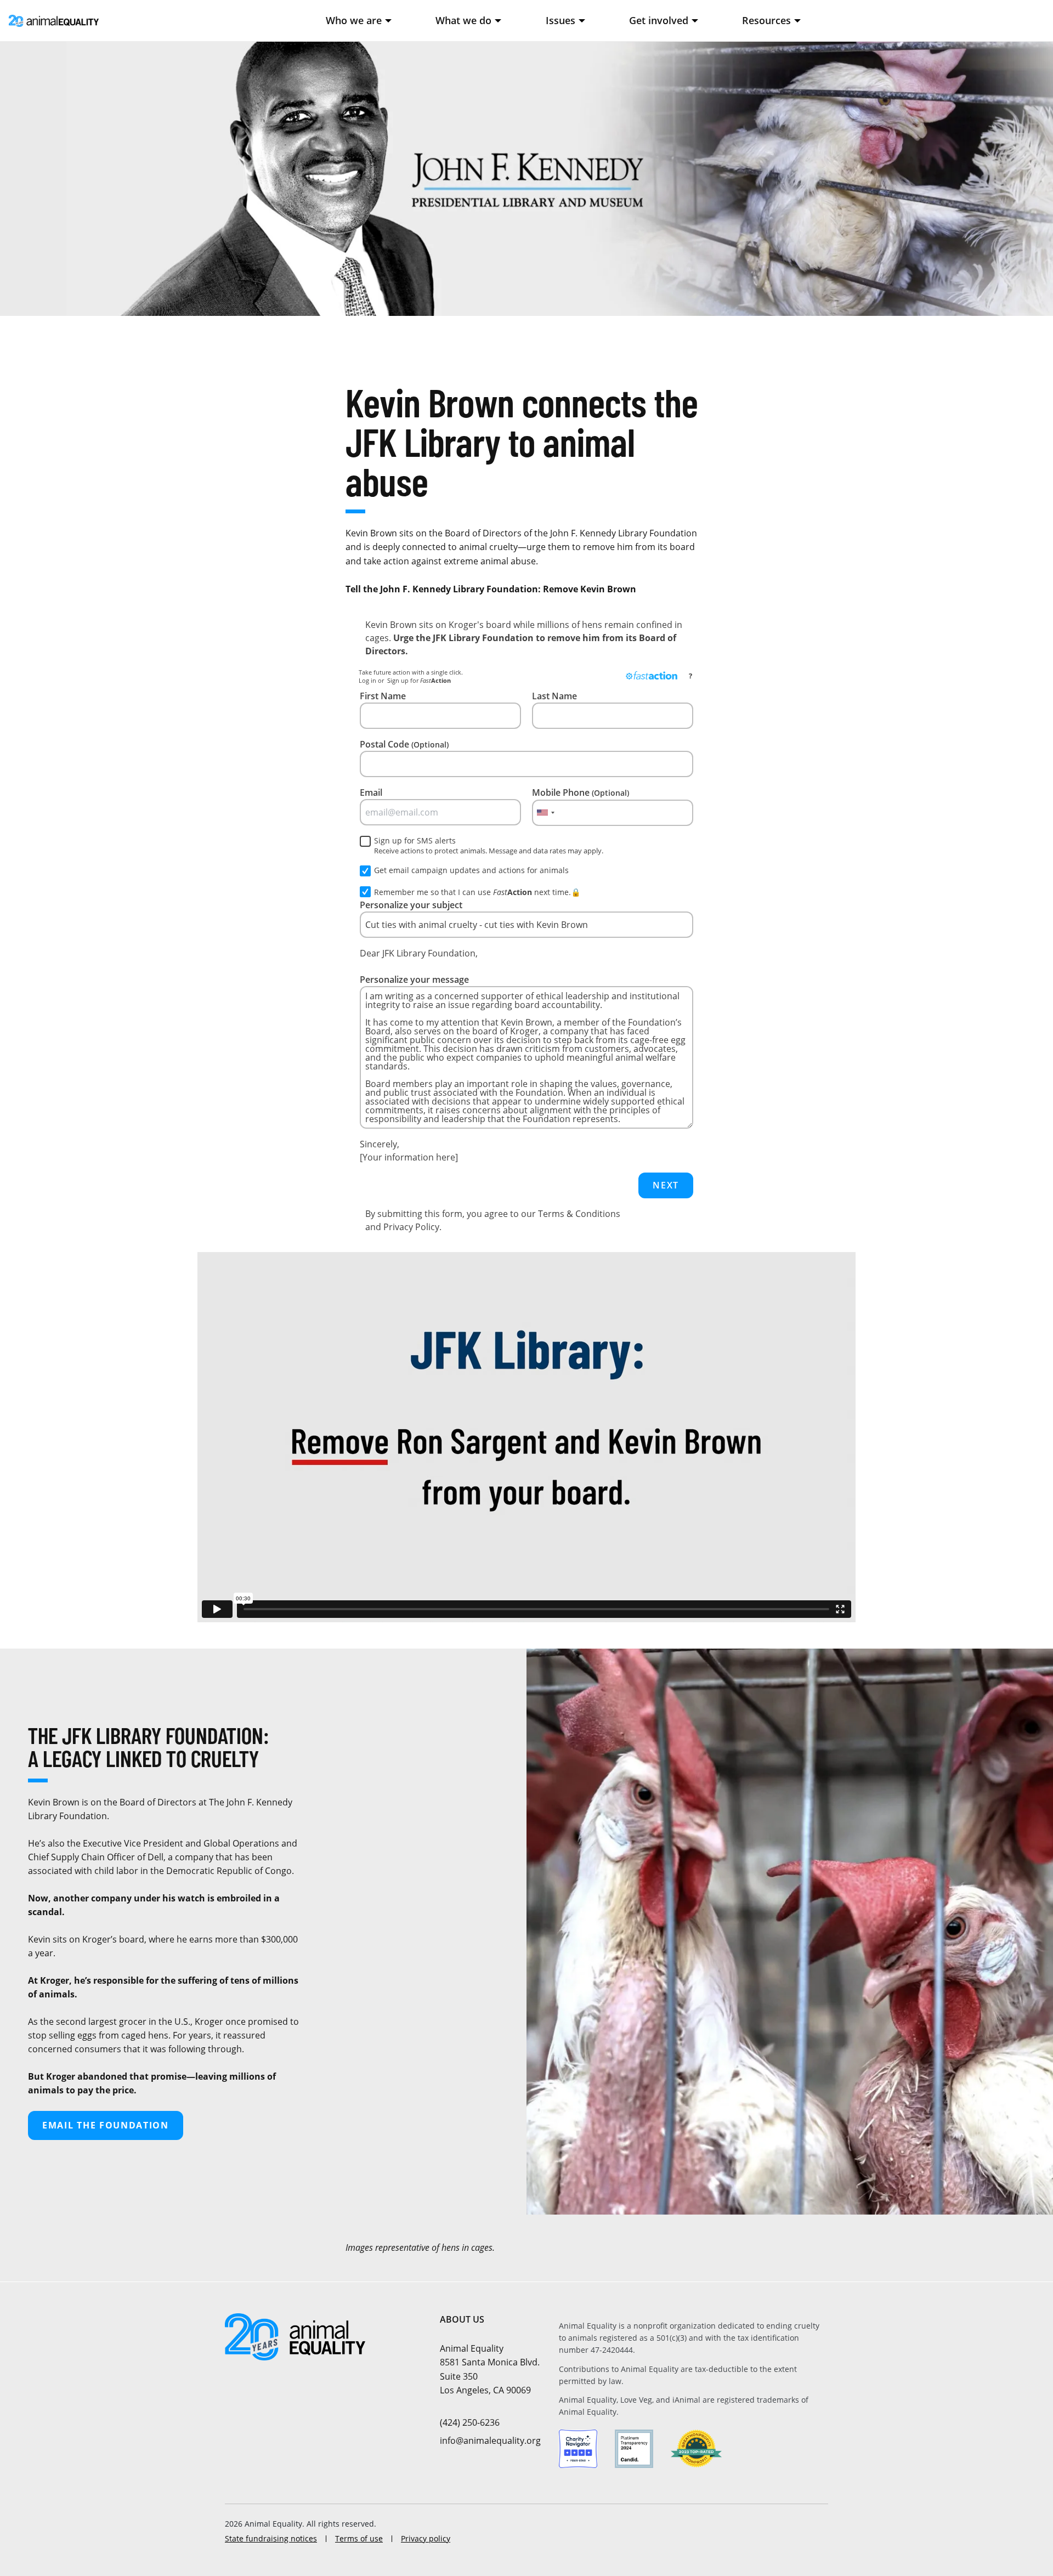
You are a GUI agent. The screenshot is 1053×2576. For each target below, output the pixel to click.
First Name (383, 696)
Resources (766, 20)
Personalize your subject (411, 905)
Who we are (354, 20)
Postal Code (404, 744)
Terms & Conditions (579, 1214)
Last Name (554, 696)
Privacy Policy (411, 1227)
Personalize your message (414, 980)
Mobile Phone (581, 792)
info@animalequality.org (490, 2441)
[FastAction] (652, 676)
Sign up (398, 680)
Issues (561, 20)
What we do (463, 20)
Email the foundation (106, 2125)
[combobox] (545, 813)
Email (371, 792)
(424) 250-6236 (470, 2422)
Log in (367, 680)
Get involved (659, 20)
